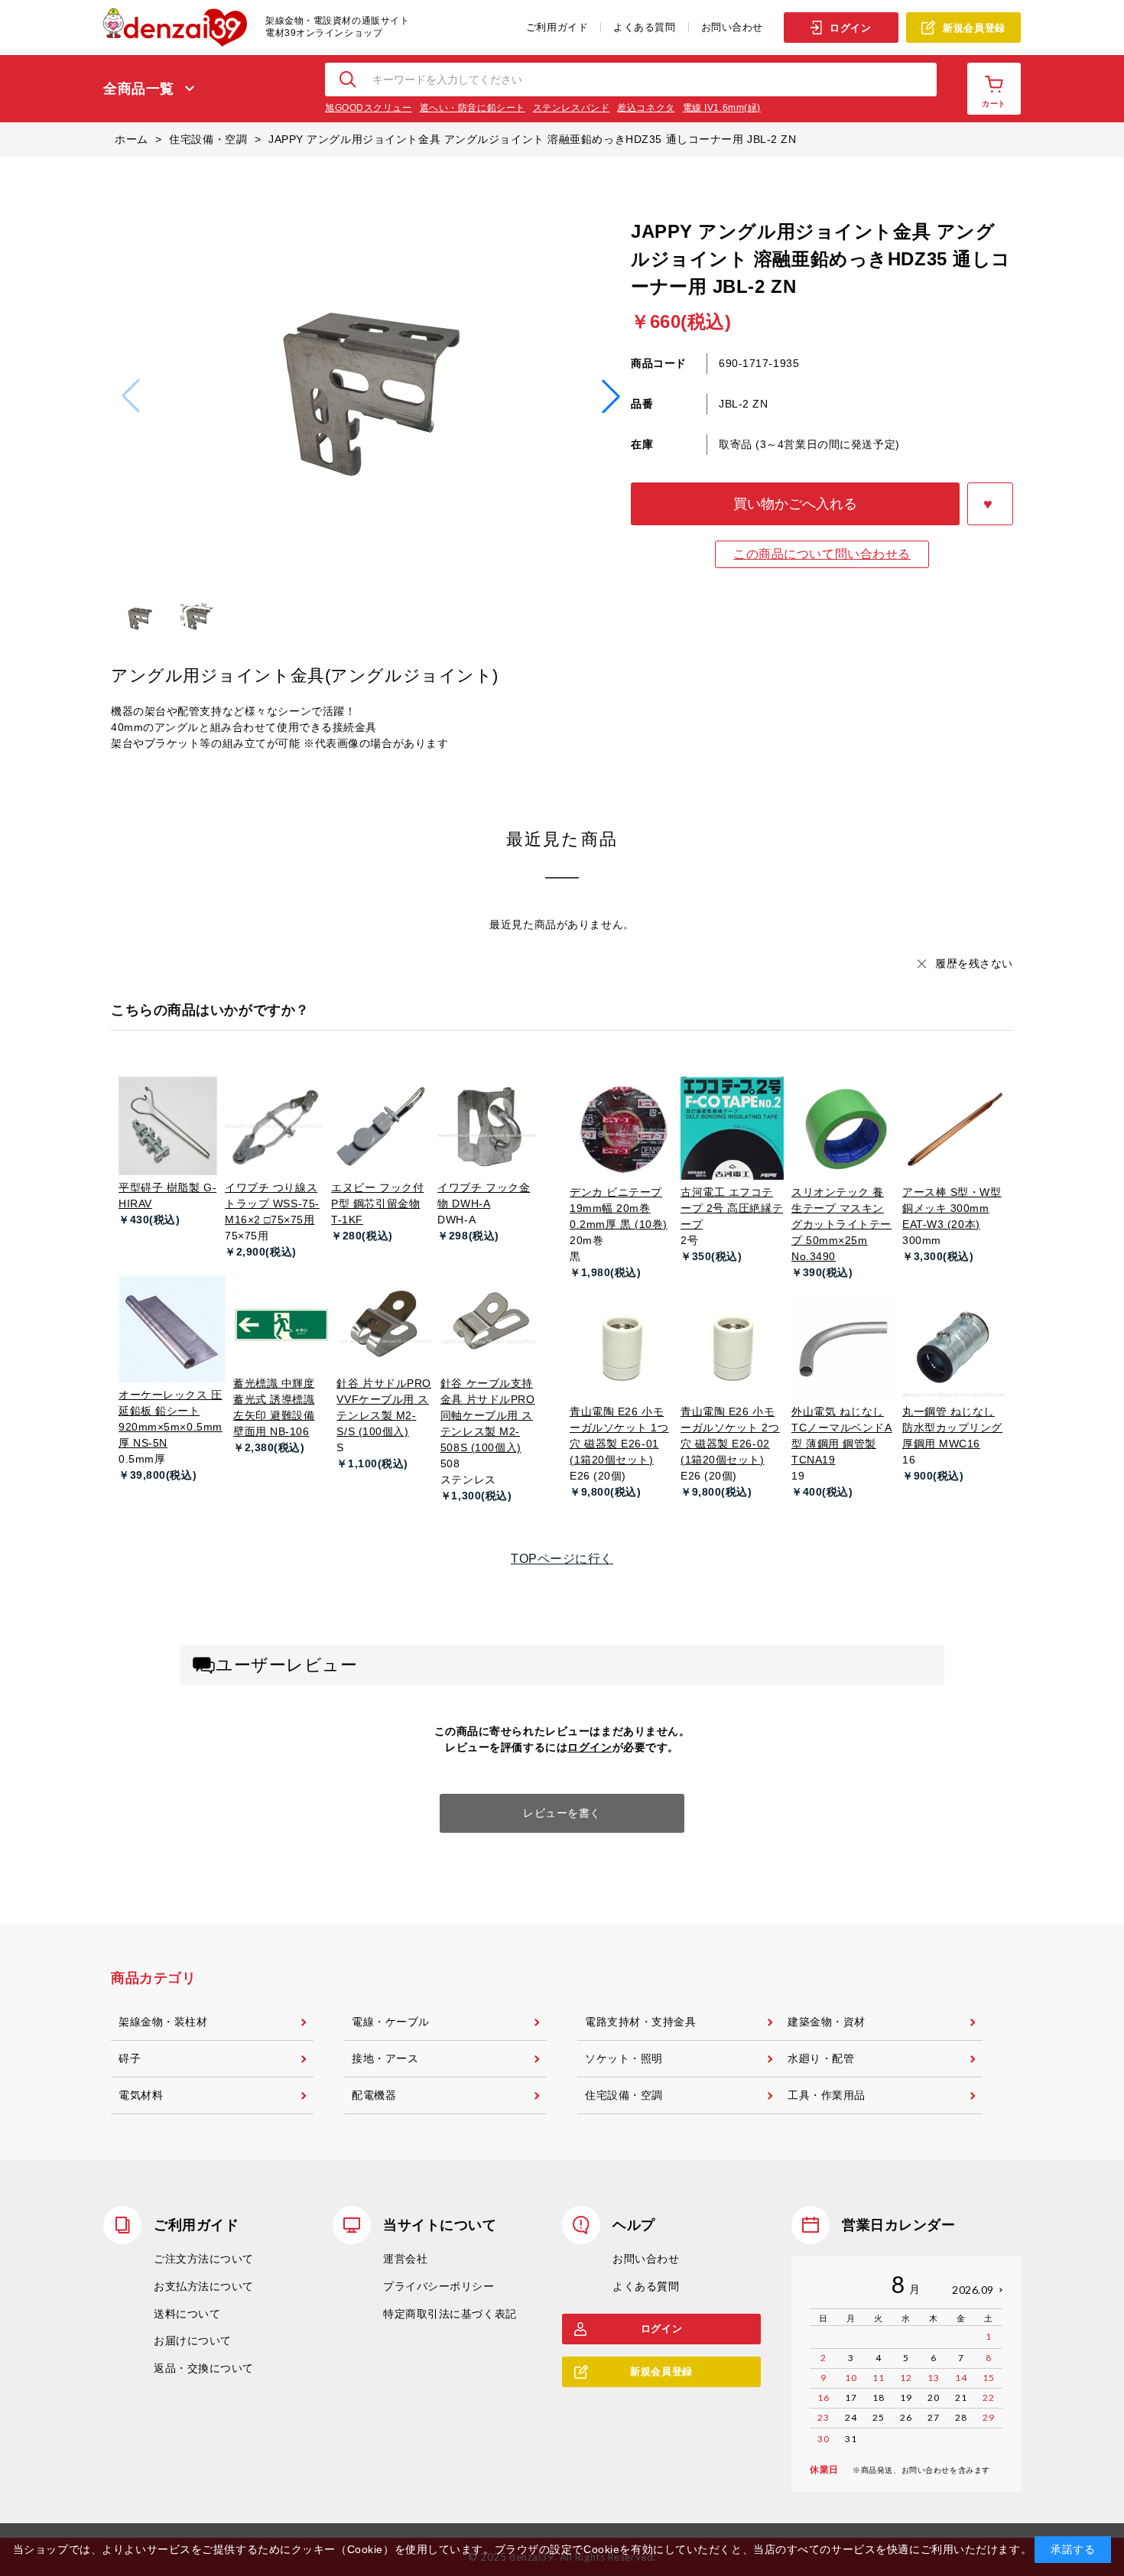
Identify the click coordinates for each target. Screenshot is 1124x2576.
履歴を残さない (974, 963)
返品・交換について (204, 2368)
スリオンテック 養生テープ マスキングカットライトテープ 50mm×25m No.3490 (841, 1224)
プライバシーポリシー (439, 2286)
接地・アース (385, 2058)
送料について (187, 2314)
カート (994, 104)
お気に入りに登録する (990, 504)
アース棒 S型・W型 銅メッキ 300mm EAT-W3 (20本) (952, 1208)
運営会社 (405, 2259)
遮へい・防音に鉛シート (473, 108)
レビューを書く (562, 1813)
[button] (611, 396)
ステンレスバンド (571, 108)
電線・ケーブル (391, 2022)
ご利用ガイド (557, 27)
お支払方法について (204, 2286)
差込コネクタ (646, 108)
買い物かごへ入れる (795, 504)
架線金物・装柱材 (163, 2022)
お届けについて (193, 2340)
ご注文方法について (204, 2259)
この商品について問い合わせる (822, 554)
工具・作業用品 (827, 2095)
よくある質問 (644, 27)
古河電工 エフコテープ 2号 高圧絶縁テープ (732, 1208)
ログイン (850, 28)
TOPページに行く (562, 1559)
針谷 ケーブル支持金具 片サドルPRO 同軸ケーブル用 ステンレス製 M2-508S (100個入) (488, 1415)
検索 (349, 80)
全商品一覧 (139, 89)
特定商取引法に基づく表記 (450, 2314)
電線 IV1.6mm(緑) (722, 108)
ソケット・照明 (624, 2058)
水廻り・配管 (821, 2058)
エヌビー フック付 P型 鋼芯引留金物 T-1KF (377, 1204)
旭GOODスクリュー (369, 108)
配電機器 (374, 2095)
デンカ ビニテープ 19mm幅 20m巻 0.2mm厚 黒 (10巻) (619, 1208)
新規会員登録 (974, 28)
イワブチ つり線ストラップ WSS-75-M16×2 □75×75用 (272, 1204)
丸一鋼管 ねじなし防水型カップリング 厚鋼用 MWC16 (952, 1428)
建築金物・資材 (827, 2022)
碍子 (130, 2058)
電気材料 (141, 2095)
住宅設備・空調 (624, 2095)
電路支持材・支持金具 (641, 2022)
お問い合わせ (732, 27)
